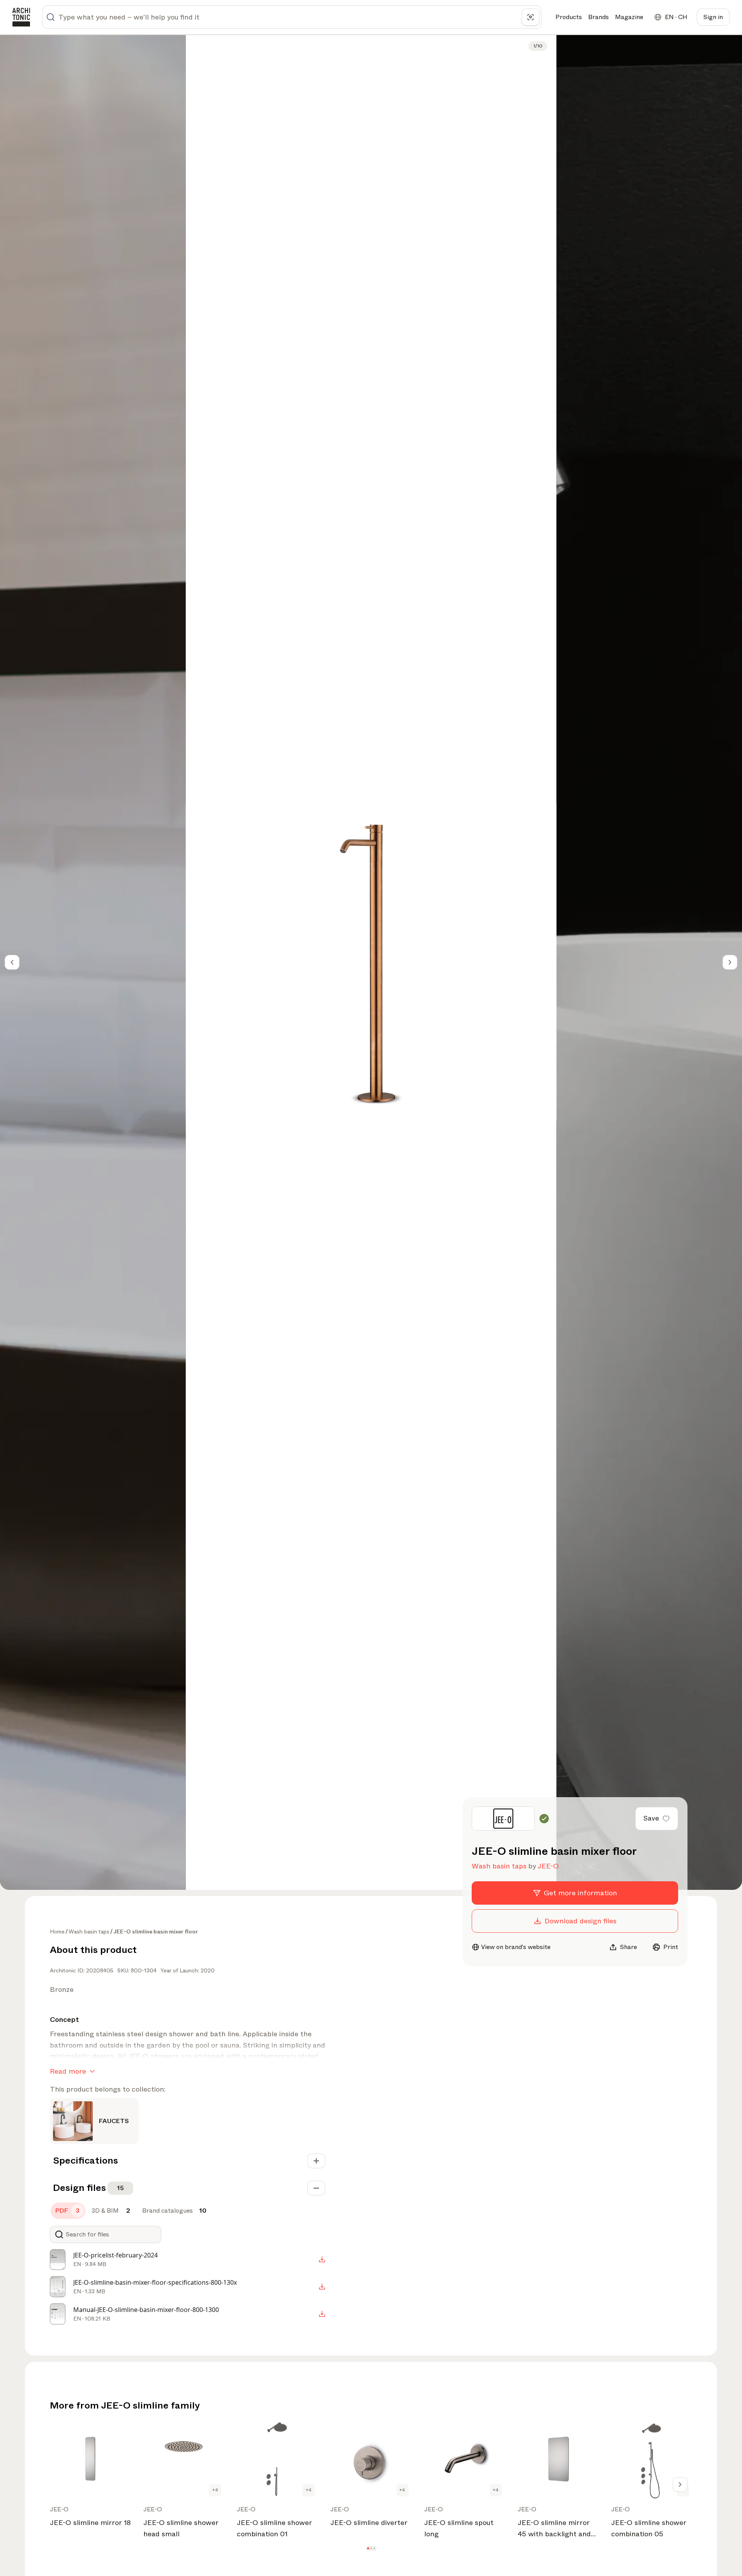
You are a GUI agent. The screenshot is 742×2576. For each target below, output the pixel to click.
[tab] (68, 2211)
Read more (68, 2071)
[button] (368, 2548)
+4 (215, 2490)
